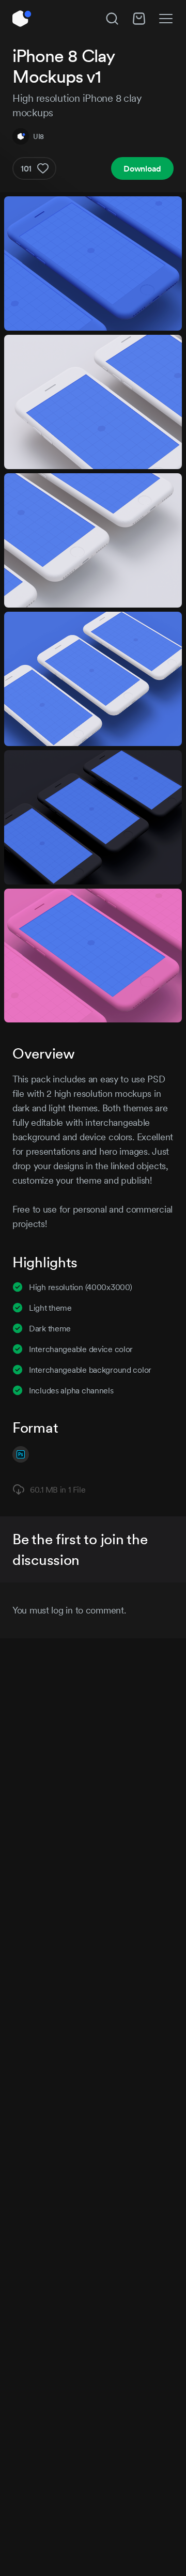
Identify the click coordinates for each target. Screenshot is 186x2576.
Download (142, 168)
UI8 (38, 136)
